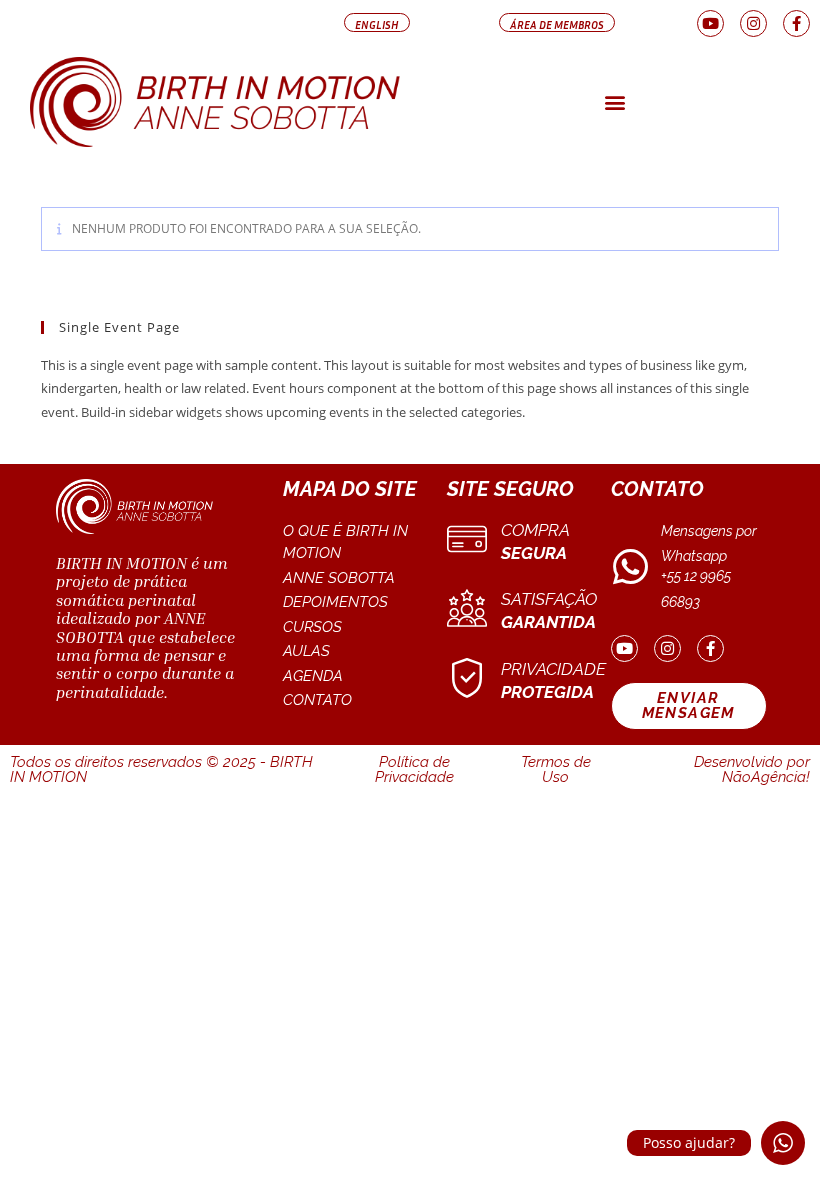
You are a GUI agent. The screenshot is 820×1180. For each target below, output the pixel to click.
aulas (306, 651)
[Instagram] (753, 23)
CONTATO (317, 700)
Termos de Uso (556, 769)
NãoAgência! (766, 777)
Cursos (312, 627)
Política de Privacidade (414, 769)
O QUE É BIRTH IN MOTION (345, 542)
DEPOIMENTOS (335, 602)
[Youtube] (710, 23)
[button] (377, 22)
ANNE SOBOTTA (339, 578)
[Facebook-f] (796, 23)
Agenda (313, 676)
